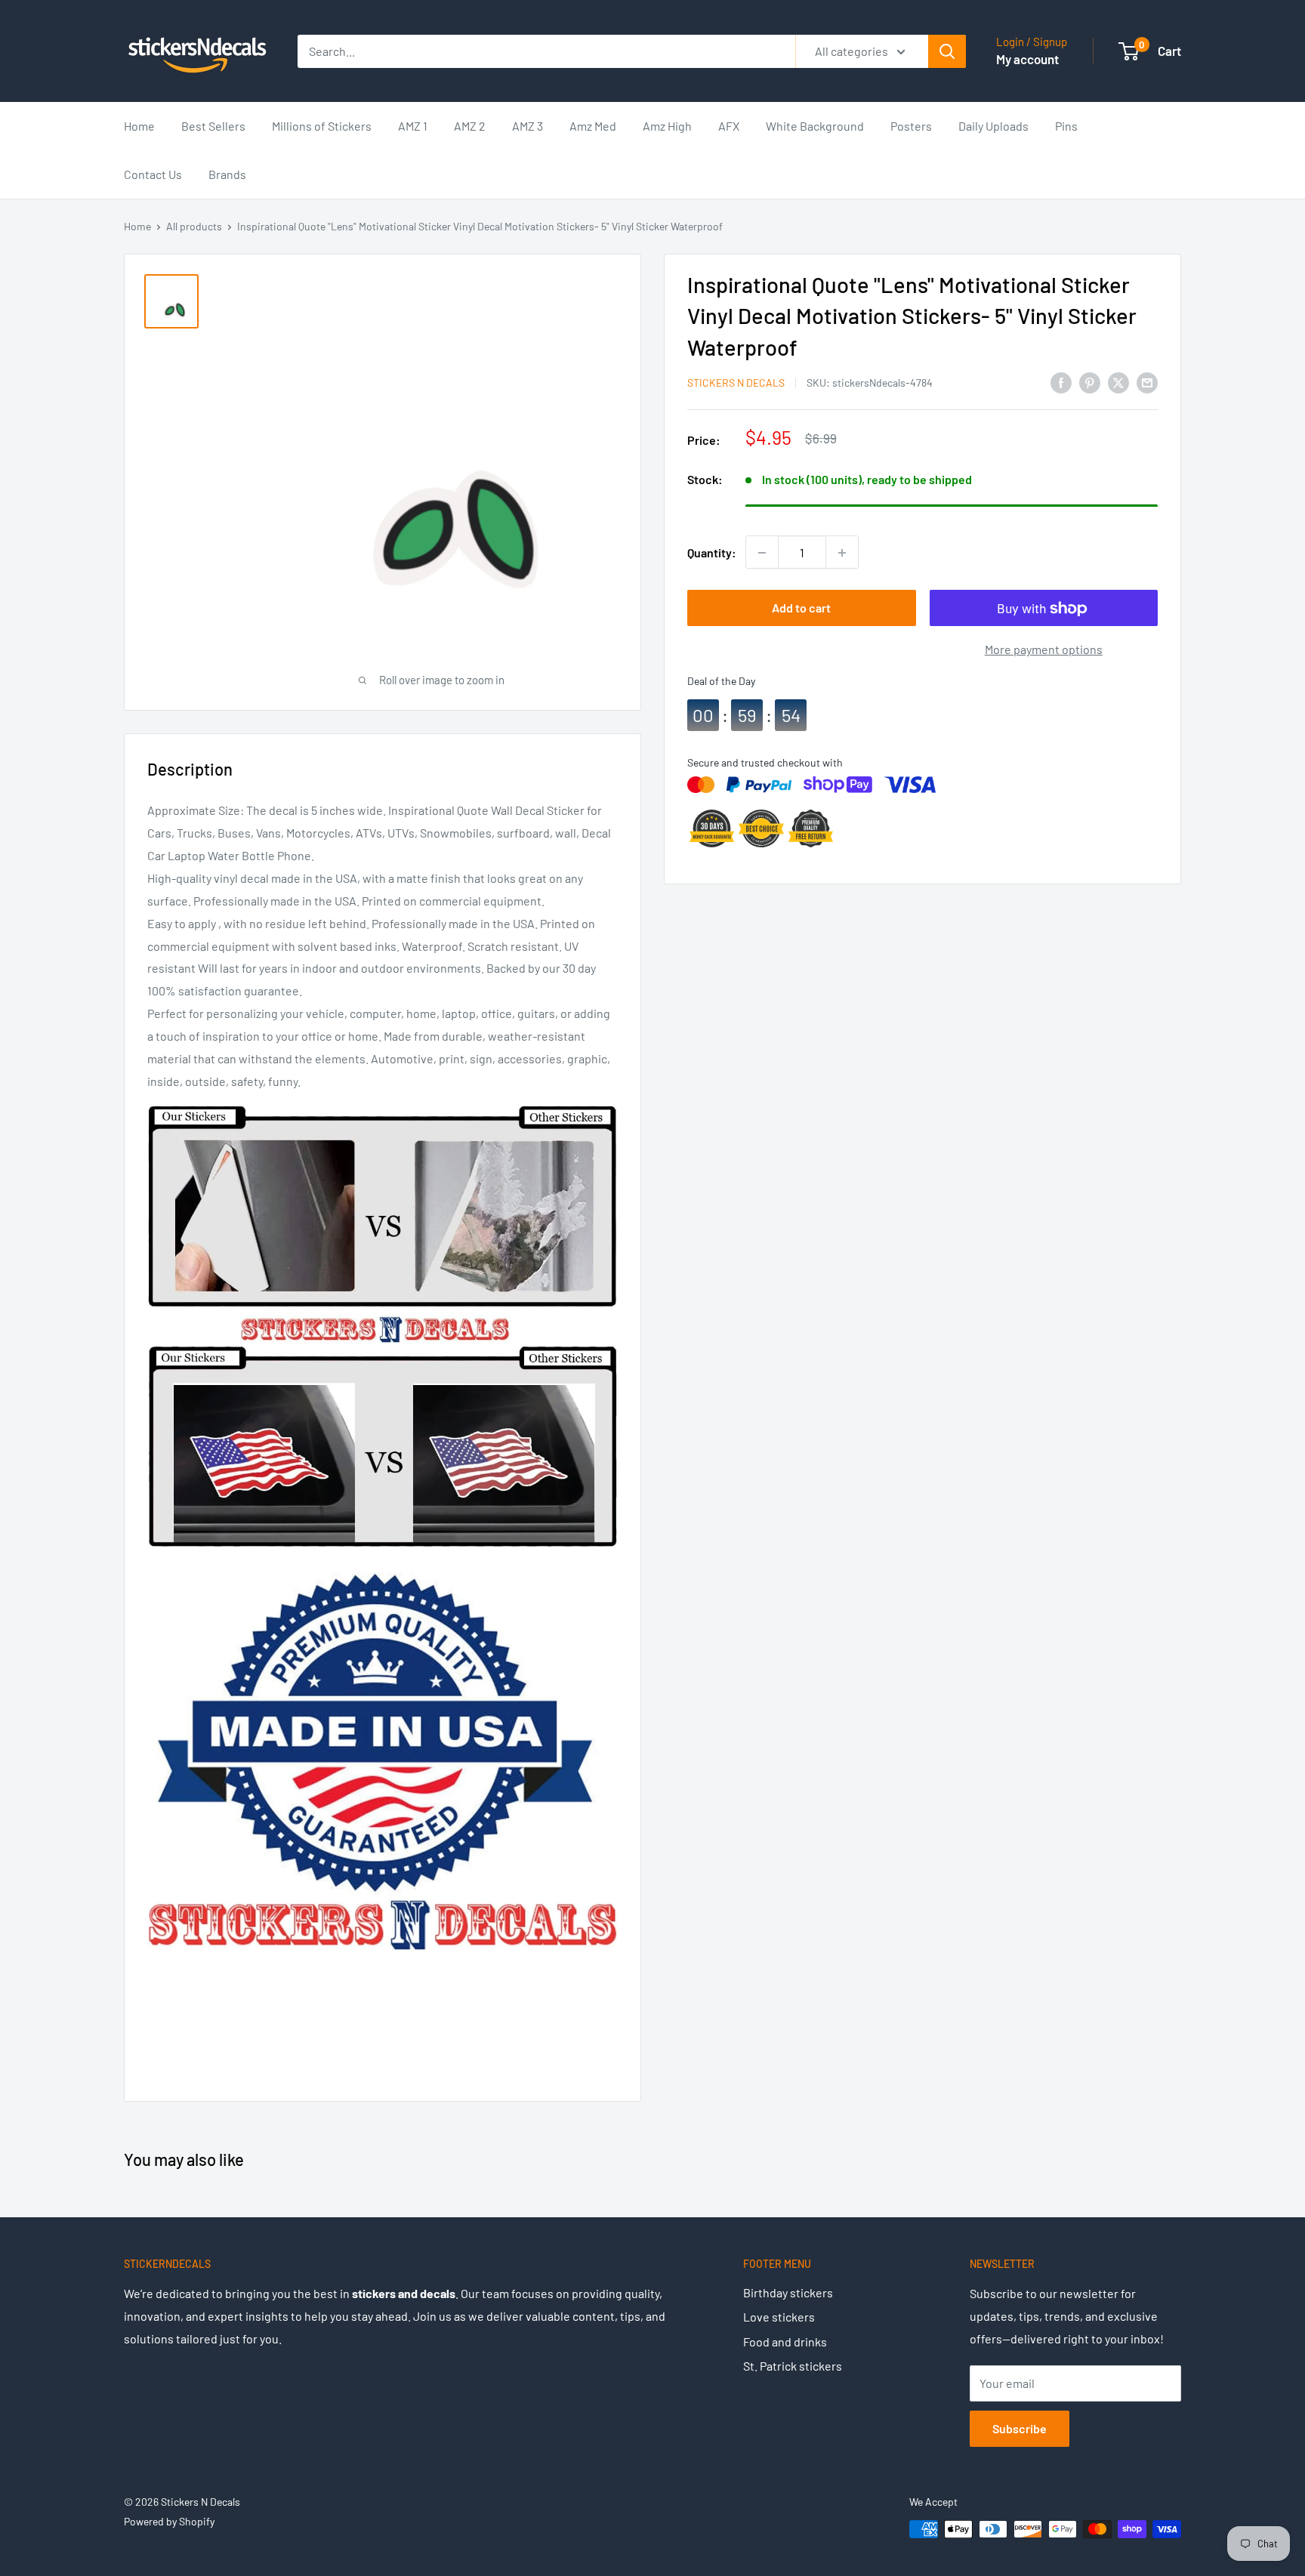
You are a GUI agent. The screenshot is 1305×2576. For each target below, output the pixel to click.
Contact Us (153, 174)
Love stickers (779, 2317)
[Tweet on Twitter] (1118, 382)
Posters (911, 126)
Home (139, 126)
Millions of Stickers (322, 126)
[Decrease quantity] (762, 553)
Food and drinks (785, 2342)
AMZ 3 (528, 126)
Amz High (667, 126)
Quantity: (712, 552)
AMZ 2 (470, 126)
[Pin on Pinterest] (1090, 382)
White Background (815, 126)
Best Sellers (213, 126)
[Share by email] (1147, 382)
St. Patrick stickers (793, 2366)
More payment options (1044, 650)
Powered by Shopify (169, 2521)
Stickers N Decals (736, 383)
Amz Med (593, 126)
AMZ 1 (413, 126)
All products (194, 226)
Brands (227, 174)
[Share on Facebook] (1061, 382)
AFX (729, 126)
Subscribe (1020, 2428)
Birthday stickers (788, 2292)
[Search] (947, 51)
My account (1027, 59)
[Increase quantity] (842, 553)
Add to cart (801, 608)
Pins (1066, 126)
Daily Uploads (993, 126)
